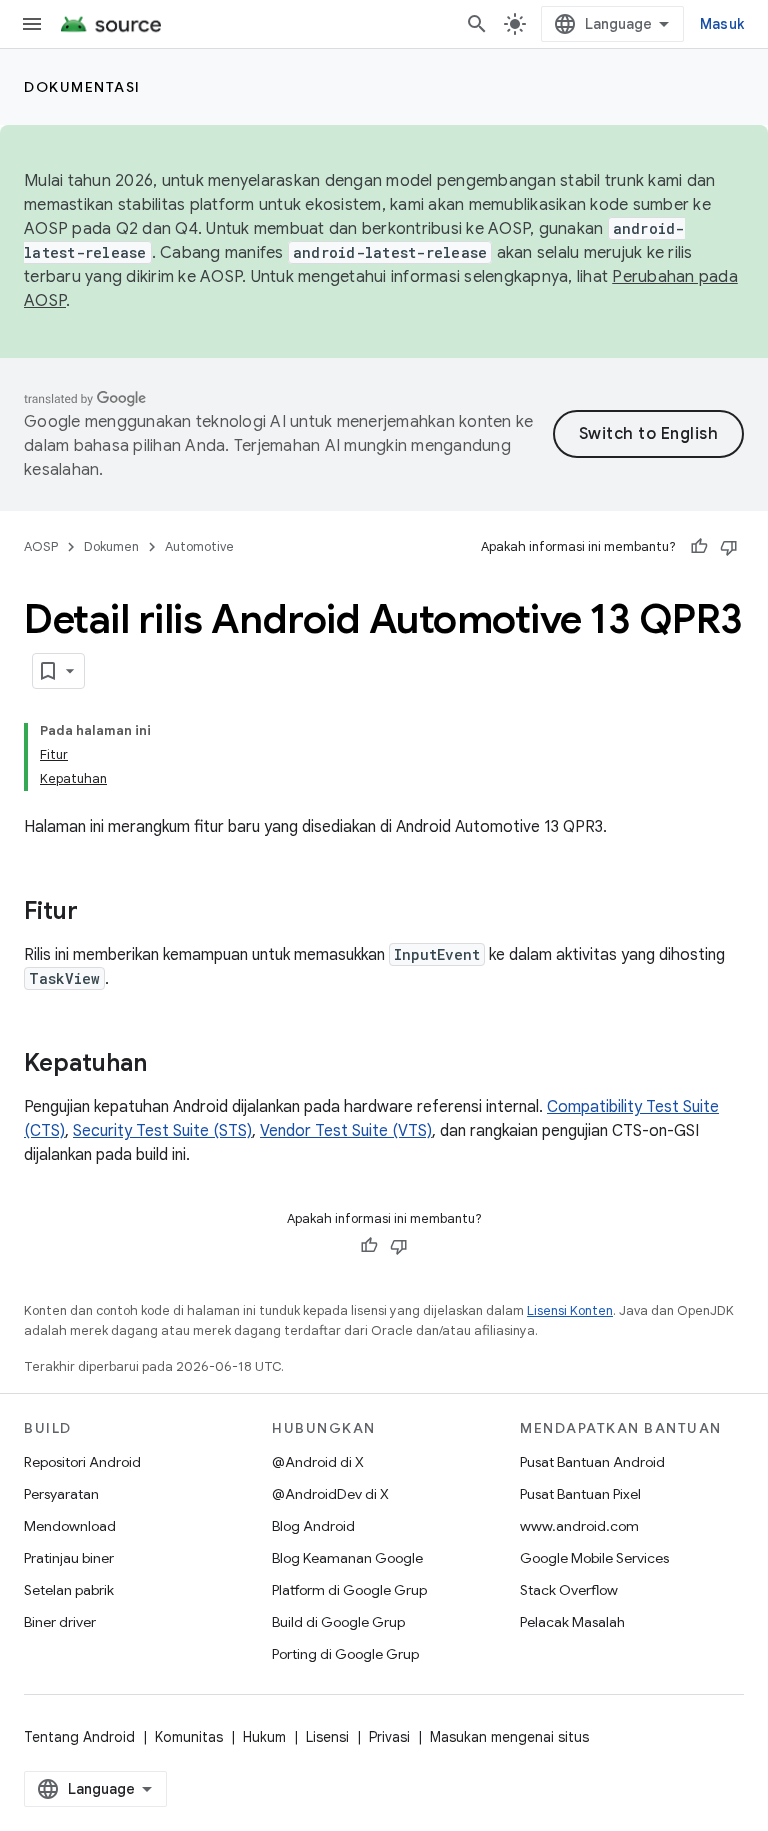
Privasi (389, 1737)
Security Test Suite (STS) (162, 1131)
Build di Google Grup (338, 1622)
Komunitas (189, 1737)
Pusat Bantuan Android (592, 1462)
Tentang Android (79, 1737)
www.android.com (579, 1526)
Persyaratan (61, 1494)
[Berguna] (699, 547)
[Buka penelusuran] (477, 24)
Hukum (264, 1737)
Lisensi (327, 1737)
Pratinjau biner (69, 1558)
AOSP (41, 546)
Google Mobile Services (594, 1558)
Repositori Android (82, 1462)
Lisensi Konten (570, 1310)
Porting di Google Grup (345, 1654)
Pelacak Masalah (572, 1622)
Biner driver (60, 1622)
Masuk (722, 24)
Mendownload (70, 1526)
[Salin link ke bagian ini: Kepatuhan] (167, 1065)
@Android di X (318, 1462)
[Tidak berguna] (729, 547)
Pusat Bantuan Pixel (580, 1494)
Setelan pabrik (69, 1590)
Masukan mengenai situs (509, 1737)
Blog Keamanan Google (347, 1558)
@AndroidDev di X (330, 1494)
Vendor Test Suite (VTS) (346, 1131)
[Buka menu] (32, 24)
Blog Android (313, 1526)
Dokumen (111, 546)
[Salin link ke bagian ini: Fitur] (98, 913)
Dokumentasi (82, 87)
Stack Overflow (569, 1590)
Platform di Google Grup (349, 1590)
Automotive (199, 546)
